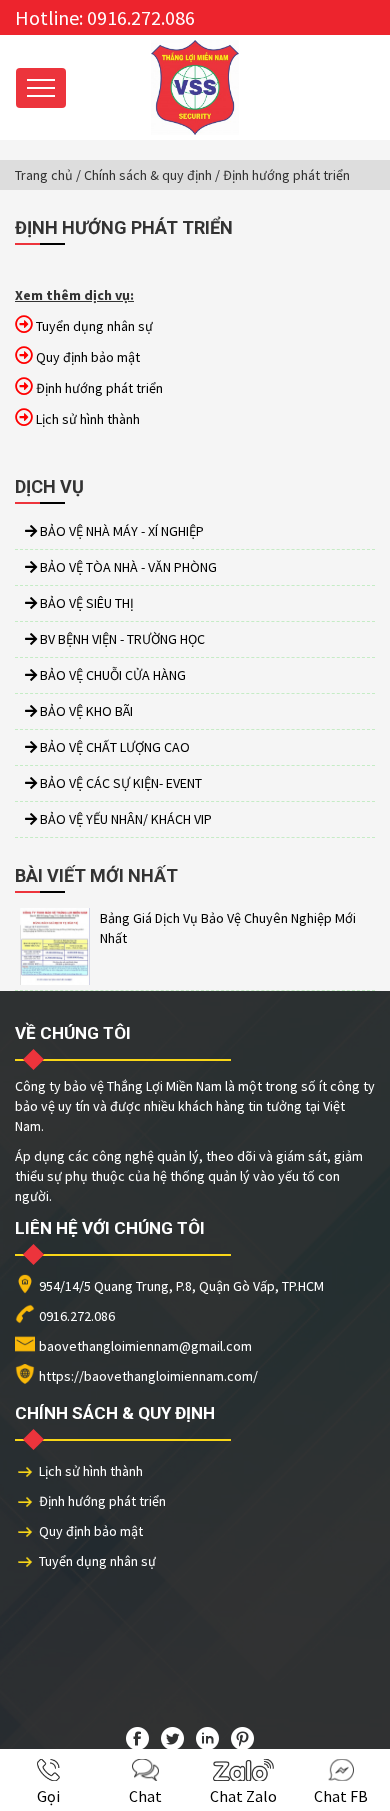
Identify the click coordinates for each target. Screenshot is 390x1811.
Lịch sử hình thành (91, 1471)
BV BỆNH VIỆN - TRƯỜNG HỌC (121, 639)
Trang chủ (44, 175)
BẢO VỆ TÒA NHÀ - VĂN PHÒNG (127, 567)
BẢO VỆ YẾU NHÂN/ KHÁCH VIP (124, 819)
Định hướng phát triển (102, 1501)
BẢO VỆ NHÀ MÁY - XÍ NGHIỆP (120, 531)
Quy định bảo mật (91, 1531)
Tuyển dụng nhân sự (97, 1561)
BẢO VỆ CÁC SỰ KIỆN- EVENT (119, 783)
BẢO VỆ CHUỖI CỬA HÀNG (111, 675)
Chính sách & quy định (148, 175)
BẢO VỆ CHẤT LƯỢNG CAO (113, 747)
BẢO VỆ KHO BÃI (85, 711)
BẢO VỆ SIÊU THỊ (85, 603)
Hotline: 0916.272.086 (105, 17)
